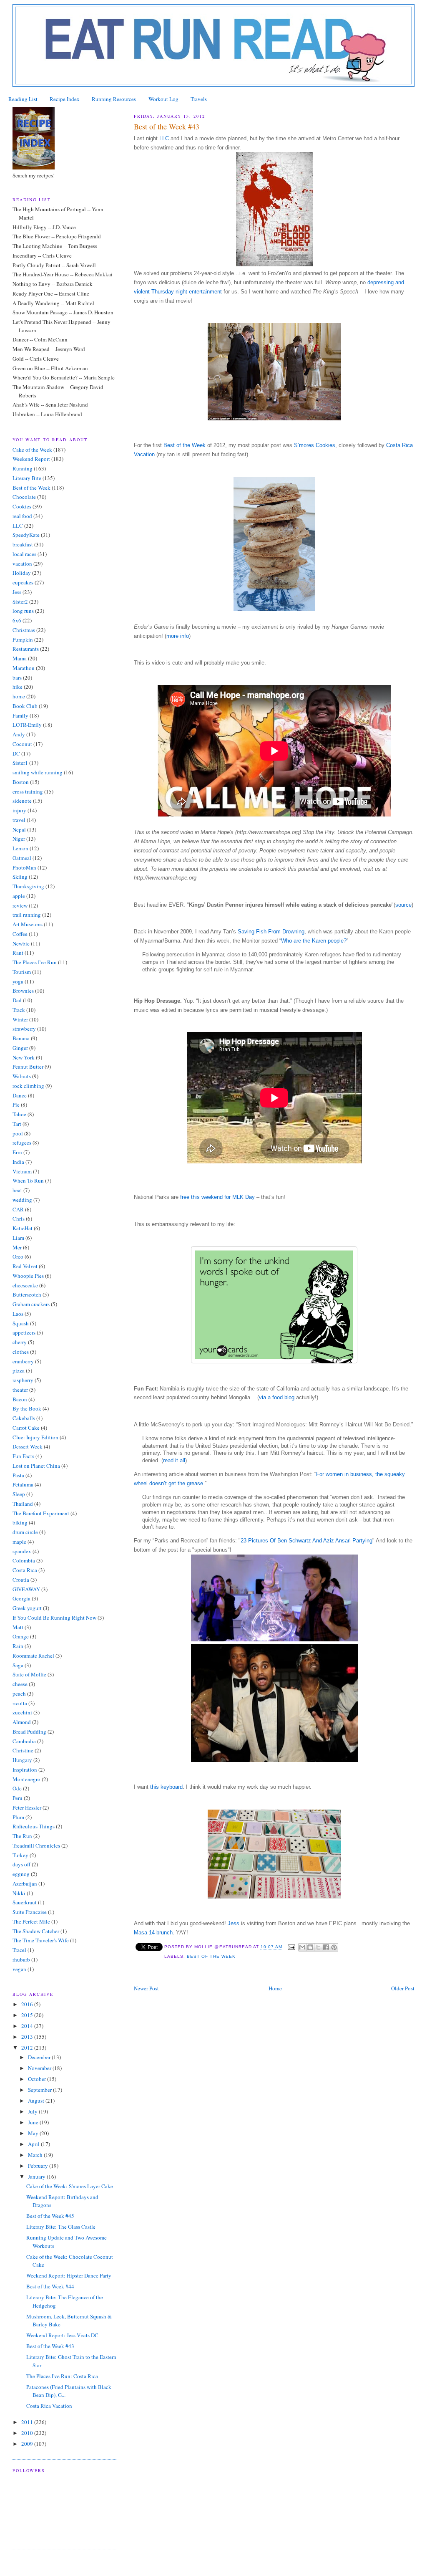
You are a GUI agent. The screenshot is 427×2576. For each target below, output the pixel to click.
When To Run (28, 1181)
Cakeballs (24, 1418)
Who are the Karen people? (314, 941)
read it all (174, 1460)
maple (19, 1542)
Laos (18, 1314)
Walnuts (22, 1076)
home (19, 696)
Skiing (20, 877)
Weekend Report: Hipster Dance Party (69, 2275)
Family (20, 715)
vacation (22, 564)
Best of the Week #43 (50, 2346)
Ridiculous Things (34, 1826)
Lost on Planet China (36, 1466)
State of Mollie (29, 1674)
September (40, 2090)
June (34, 2122)
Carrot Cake (26, 1428)
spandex (22, 1551)
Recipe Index (65, 99)
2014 (28, 2026)
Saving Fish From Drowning (271, 932)
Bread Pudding (29, 1732)
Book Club (25, 706)
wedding (22, 1200)
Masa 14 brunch (153, 1933)
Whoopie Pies (28, 1276)
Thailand (23, 1504)
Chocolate (24, 497)
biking (20, 1522)
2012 (28, 2048)
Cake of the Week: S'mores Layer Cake (70, 2186)
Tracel (19, 1950)
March (36, 2155)
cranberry (23, 1361)
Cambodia (24, 1741)
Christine (23, 1750)
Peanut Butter (28, 1067)
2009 (28, 2444)
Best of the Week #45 (50, 2216)
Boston (21, 782)
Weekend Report (31, 459)
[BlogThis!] (310, 1947)
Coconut (22, 744)
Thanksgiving (28, 886)
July (33, 2111)
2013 (28, 2037)
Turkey (20, 1855)
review (20, 905)
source (403, 905)
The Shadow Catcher (36, 1931)
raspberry (23, 1380)
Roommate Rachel (33, 1656)
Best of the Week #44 (50, 2286)
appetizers (24, 1332)
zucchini (22, 1712)
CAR (18, 1209)
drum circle (25, 1532)
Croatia (21, 1580)
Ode (17, 1788)
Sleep (19, 1494)
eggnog (21, 1874)
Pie (16, 1105)
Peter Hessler (27, 1807)
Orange (21, 1636)
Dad (17, 1000)
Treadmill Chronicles (36, 1845)
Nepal (19, 829)
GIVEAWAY (26, 1589)
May (34, 2133)
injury (19, 810)
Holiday (22, 573)
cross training (28, 791)
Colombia (24, 1560)
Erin (17, 1152)
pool (18, 1133)
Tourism (22, 972)
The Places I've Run (35, 962)
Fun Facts (23, 1456)
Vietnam (22, 1171)
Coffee (20, 934)
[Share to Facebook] (326, 1947)
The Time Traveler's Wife (41, 1940)
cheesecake (25, 1285)
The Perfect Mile (31, 1921)
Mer (17, 1247)
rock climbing (28, 1086)
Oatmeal (22, 858)
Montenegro (26, 1779)
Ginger (20, 1048)
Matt (18, 1627)
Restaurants (26, 649)
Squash (21, 1323)
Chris (19, 1218)
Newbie (21, 943)
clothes (21, 1352)
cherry (20, 1342)
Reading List (23, 99)
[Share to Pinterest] (334, 1947)
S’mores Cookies (314, 445)
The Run (22, 1836)
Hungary (22, 1760)
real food (22, 516)
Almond (22, 1722)
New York (24, 1057)
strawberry (24, 1029)
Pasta (18, 1475)
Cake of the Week (32, 450)
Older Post (403, 1988)
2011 (28, 2422)
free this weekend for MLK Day (217, 1197)
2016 (28, 2004)
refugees (22, 1143)
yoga (18, 981)
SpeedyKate (26, 535)
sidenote (22, 801)
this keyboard (166, 1787)
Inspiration (25, 1770)
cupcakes (23, 582)
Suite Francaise (30, 1912)
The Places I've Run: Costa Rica (62, 2376)
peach (19, 1694)
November (40, 2068)
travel (19, 820)
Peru (18, 1798)
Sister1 (20, 763)
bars (17, 677)
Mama (20, 658)
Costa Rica (25, 1570)
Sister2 (20, 602)
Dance (20, 1095)
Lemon (20, 848)
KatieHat (23, 1228)
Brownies (23, 991)
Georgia (21, 1598)
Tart (17, 1124)
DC (16, 753)
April (34, 2144)
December (40, 2057)
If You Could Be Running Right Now (54, 1618)
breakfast (23, 544)
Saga (18, 1665)
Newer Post (146, 1988)
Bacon (20, 1399)
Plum (18, 1817)
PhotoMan (24, 867)
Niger (19, 839)
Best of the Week (185, 445)
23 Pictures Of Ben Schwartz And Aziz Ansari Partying (306, 1541)
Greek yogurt (27, 1608)
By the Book (27, 1408)
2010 (28, 2433)
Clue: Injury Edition (35, 1437)
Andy (19, 734)
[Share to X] (318, 1947)
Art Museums (28, 924)
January (37, 2177)
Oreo (18, 1256)
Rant (18, 953)
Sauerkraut (25, 1902)
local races (24, 554)
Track (19, 1010)
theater (20, 1390)
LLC (165, 138)
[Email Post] (291, 1947)
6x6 (17, 620)
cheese (20, 1684)
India (18, 1162)
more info (178, 636)
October (38, 2079)
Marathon (24, 668)
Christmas (24, 630)
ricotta (20, 1703)
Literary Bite (27, 478)
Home (275, 1988)
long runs (23, 611)
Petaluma (23, 1484)
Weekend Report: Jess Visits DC (62, 2335)
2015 (28, 2015)
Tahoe (19, 1114)
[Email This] (302, 1947)
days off (21, 1864)
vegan (19, 1969)
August (37, 2101)
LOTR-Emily (27, 725)
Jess (234, 1923)
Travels (199, 99)
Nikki (19, 1893)
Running (23, 468)
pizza (19, 1370)
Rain (18, 1646)
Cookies (22, 506)
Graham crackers (31, 1304)
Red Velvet (25, 1266)
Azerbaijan (25, 1883)
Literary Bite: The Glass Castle (61, 2227)
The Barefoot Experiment (41, 1513)
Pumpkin (23, 640)
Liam (18, 1238)
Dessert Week (28, 1446)
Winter (20, 1019)
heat (17, 1190)
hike (18, 687)
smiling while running (38, 772)
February (39, 2166)
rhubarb (21, 1959)
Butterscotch (27, 1294)
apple (19, 896)
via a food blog (277, 1397)
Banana (21, 1038)
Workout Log (163, 99)
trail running (27, 915)
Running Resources (114, 99)
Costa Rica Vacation (49, 2406)
